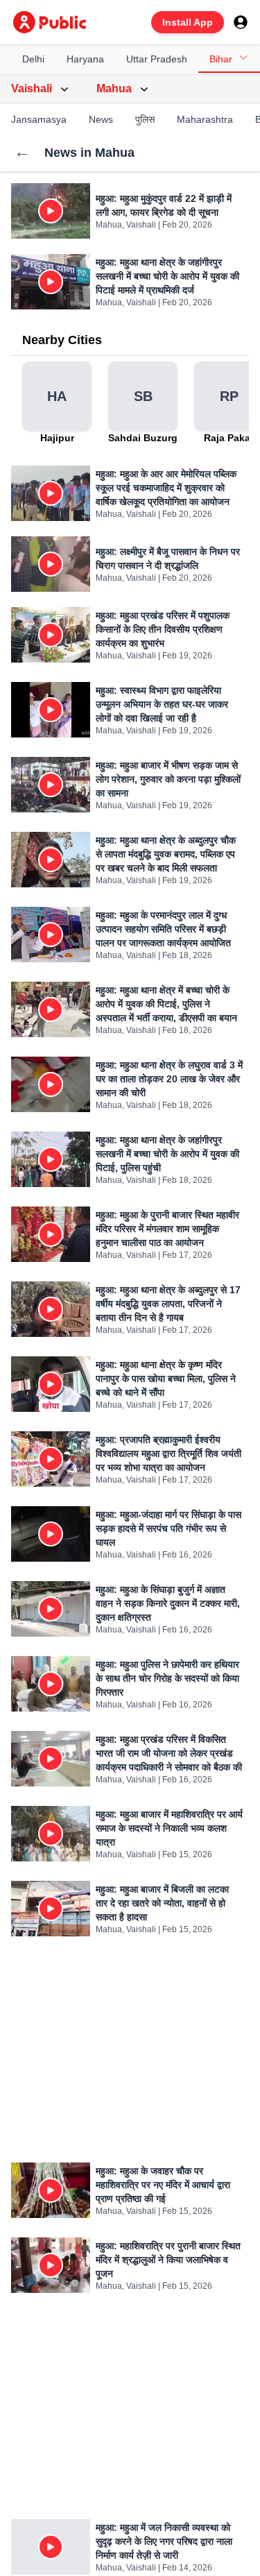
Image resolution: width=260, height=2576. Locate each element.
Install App (188, 22)
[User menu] (241, 22)
